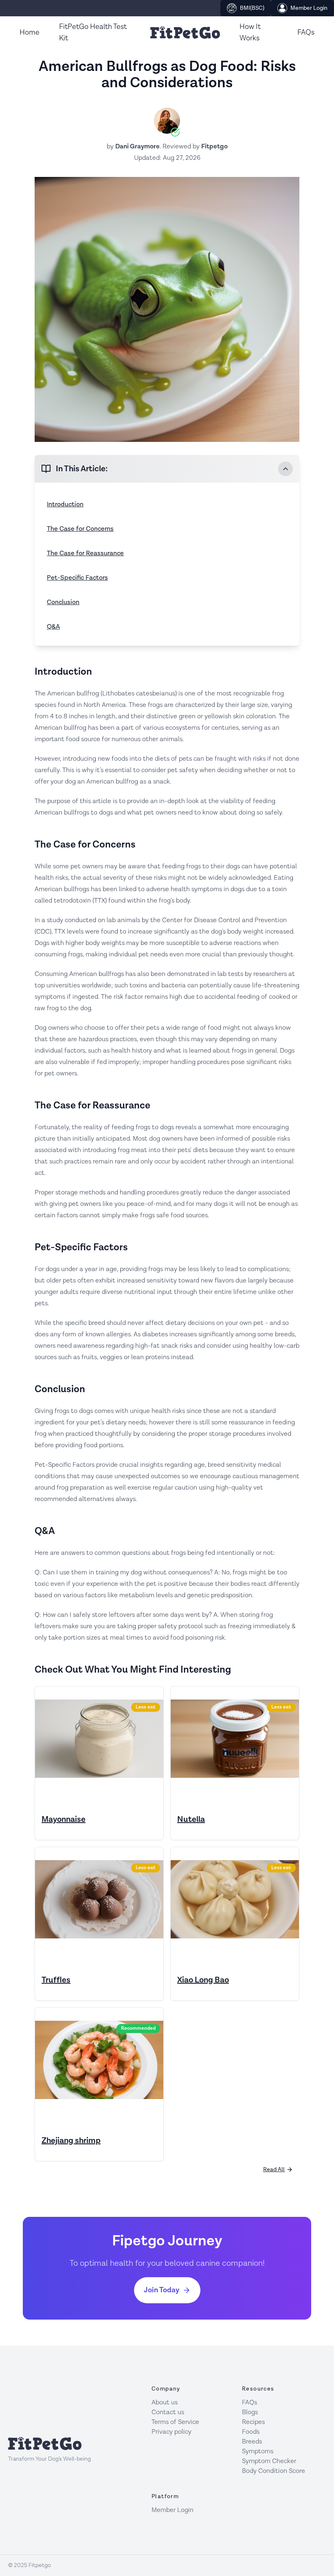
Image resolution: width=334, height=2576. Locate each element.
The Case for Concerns (80, 529)
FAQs (306, 32)
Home (30, 32)
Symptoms (258, 2451)
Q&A (53, 627)
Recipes (253, 2422)
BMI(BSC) (252, 8)
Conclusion (63, 602)
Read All (274, 2170)
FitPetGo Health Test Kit (93, 32)
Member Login (309, 8)
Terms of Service (175, 2422)
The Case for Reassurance (85, 553)
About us (165, 2403)
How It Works (250, 32)
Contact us (168, 2412)
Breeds (252, 2442)
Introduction (65, 504)
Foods (251, 2432)
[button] (167, 469)
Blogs (250, 2412)
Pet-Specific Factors (77, 578)
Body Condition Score (274, 2471)
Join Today (162, 2290)
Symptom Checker (269, 2461)
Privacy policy (171, 2432)
